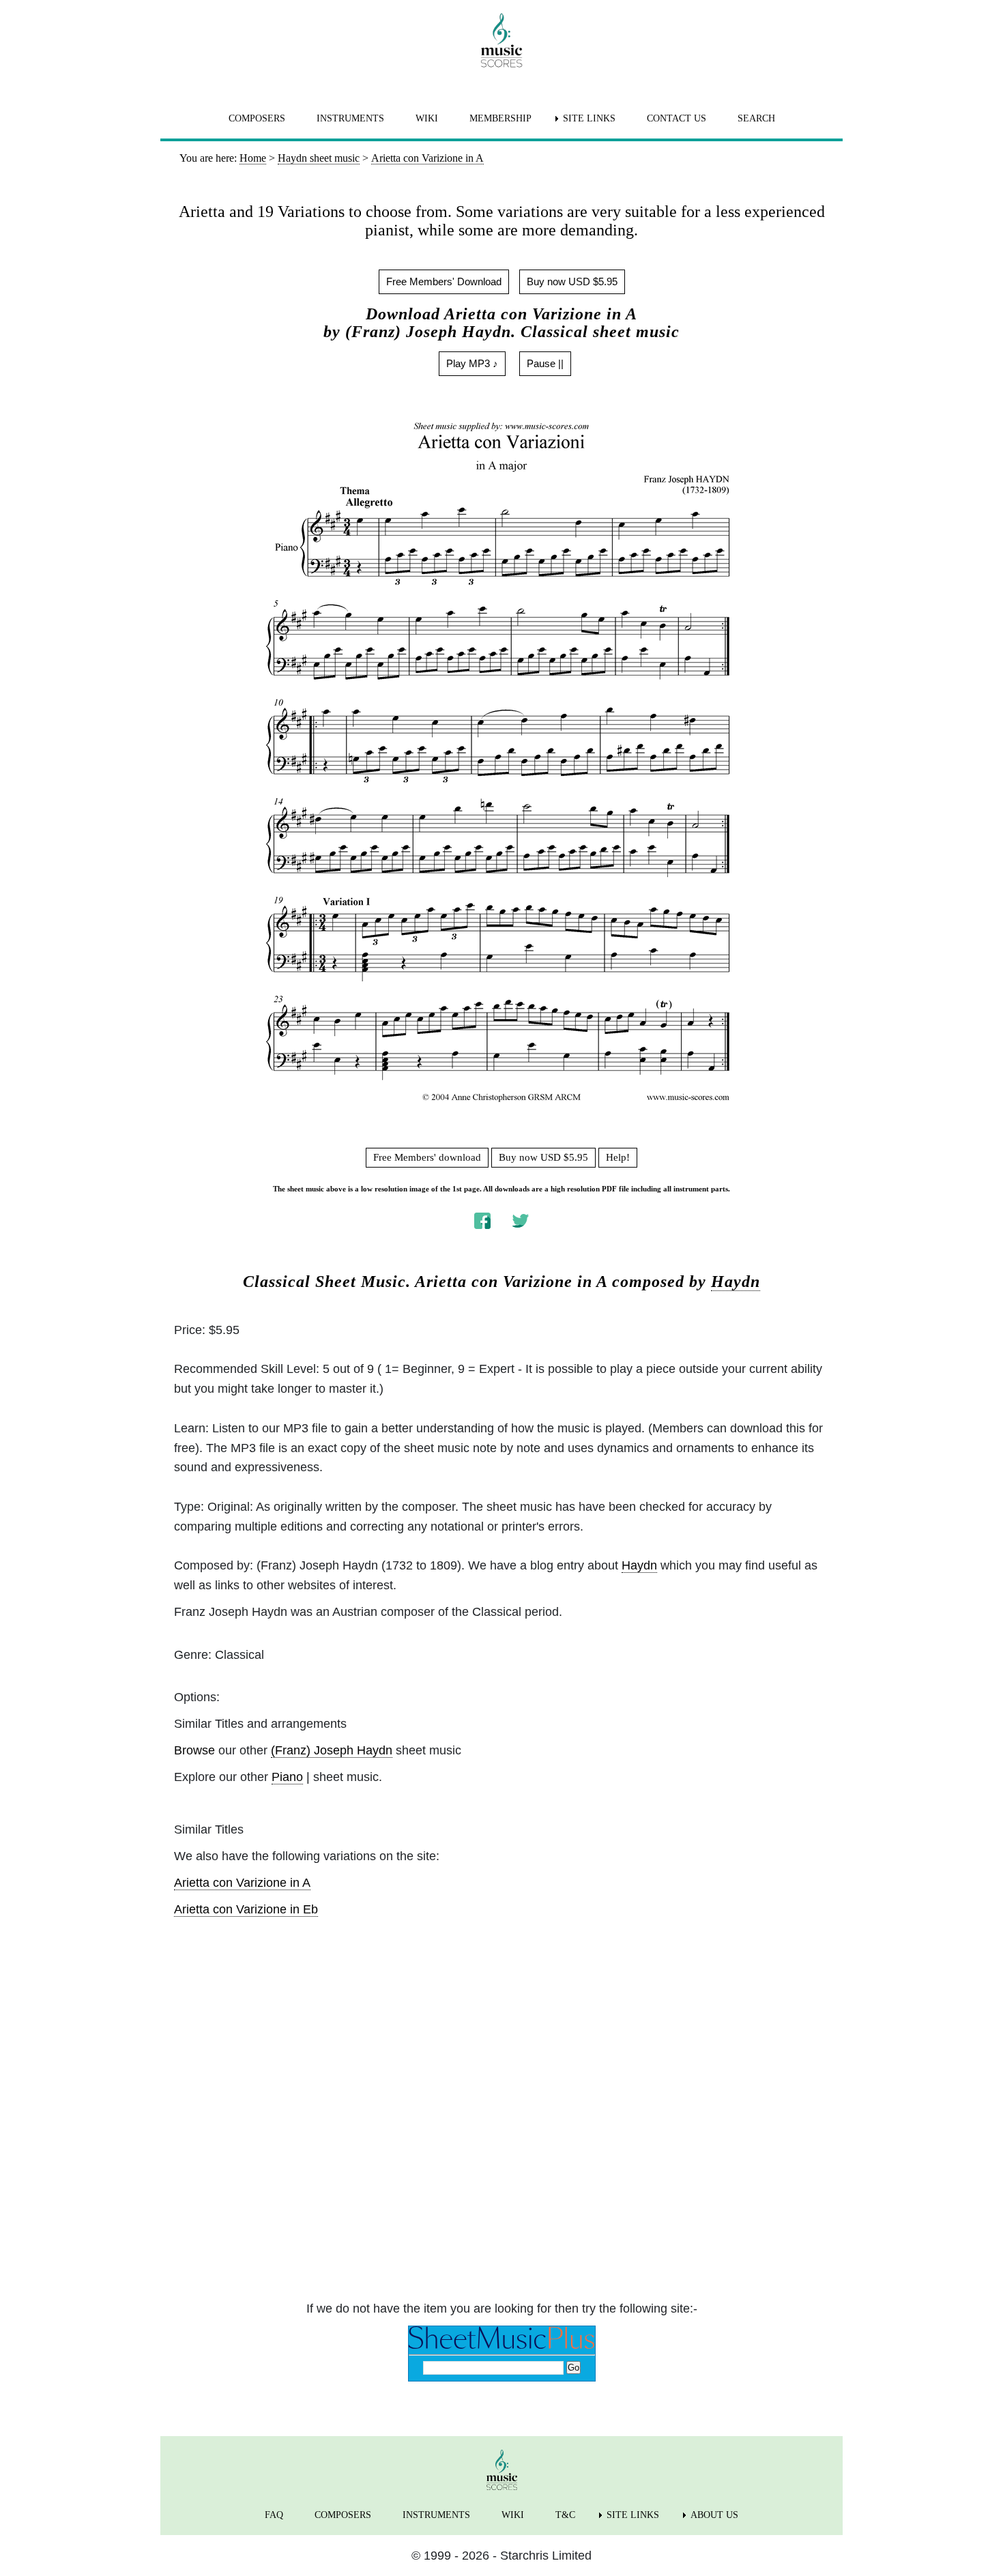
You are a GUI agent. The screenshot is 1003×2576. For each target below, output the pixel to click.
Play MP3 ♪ (472, 363)
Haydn (736, 1282)
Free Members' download (427, 1157)
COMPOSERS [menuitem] (257, 118)
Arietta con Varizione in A (242, 1883)
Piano (287, 1777)
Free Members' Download (444, 281)
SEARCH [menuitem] (756, 118)
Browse (194, 1750)
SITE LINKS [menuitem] (589, 118)
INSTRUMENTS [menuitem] (350, 118)
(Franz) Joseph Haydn (332, 1750)
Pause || (545, 363)
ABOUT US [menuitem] (714, 2515)
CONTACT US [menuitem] (677, 118)
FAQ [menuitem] (274, 2515)
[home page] (501, 40)
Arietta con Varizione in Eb (246, 1909)
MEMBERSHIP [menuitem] (500, 118)
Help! (618, 1157)
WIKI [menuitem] (427, 118)
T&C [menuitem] (565, 2515)
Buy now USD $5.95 (572, 281)
